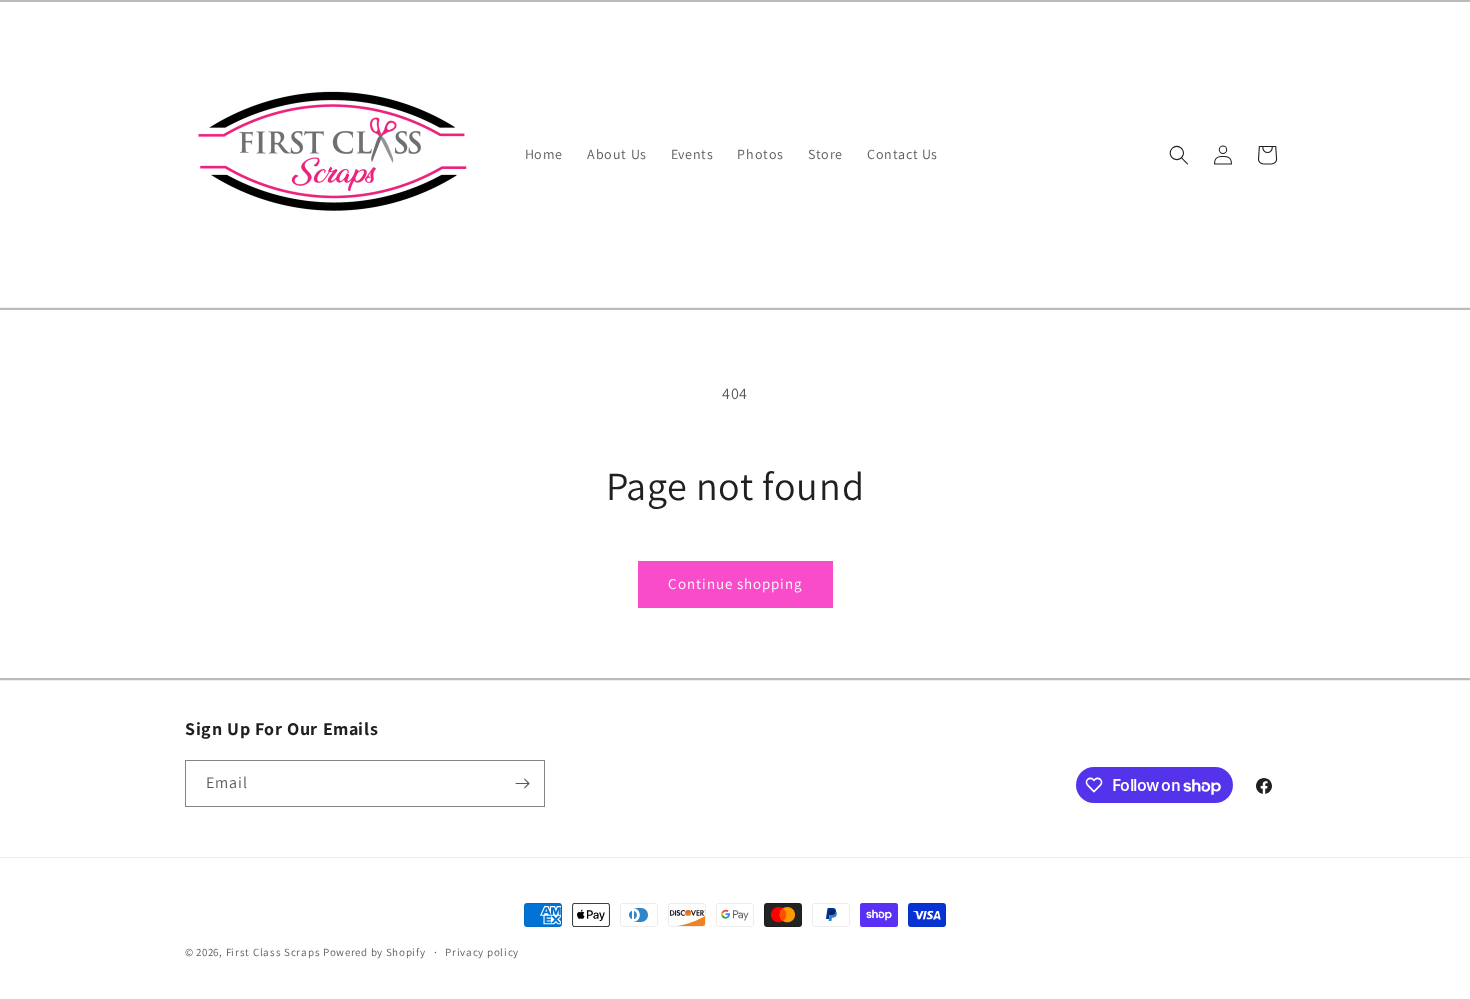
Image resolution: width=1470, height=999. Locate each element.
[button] (1179, 155)
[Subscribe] (522, 783)
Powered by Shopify (374, 952)
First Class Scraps (273, 952)
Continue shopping (735, 583)
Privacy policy (482, 952)
